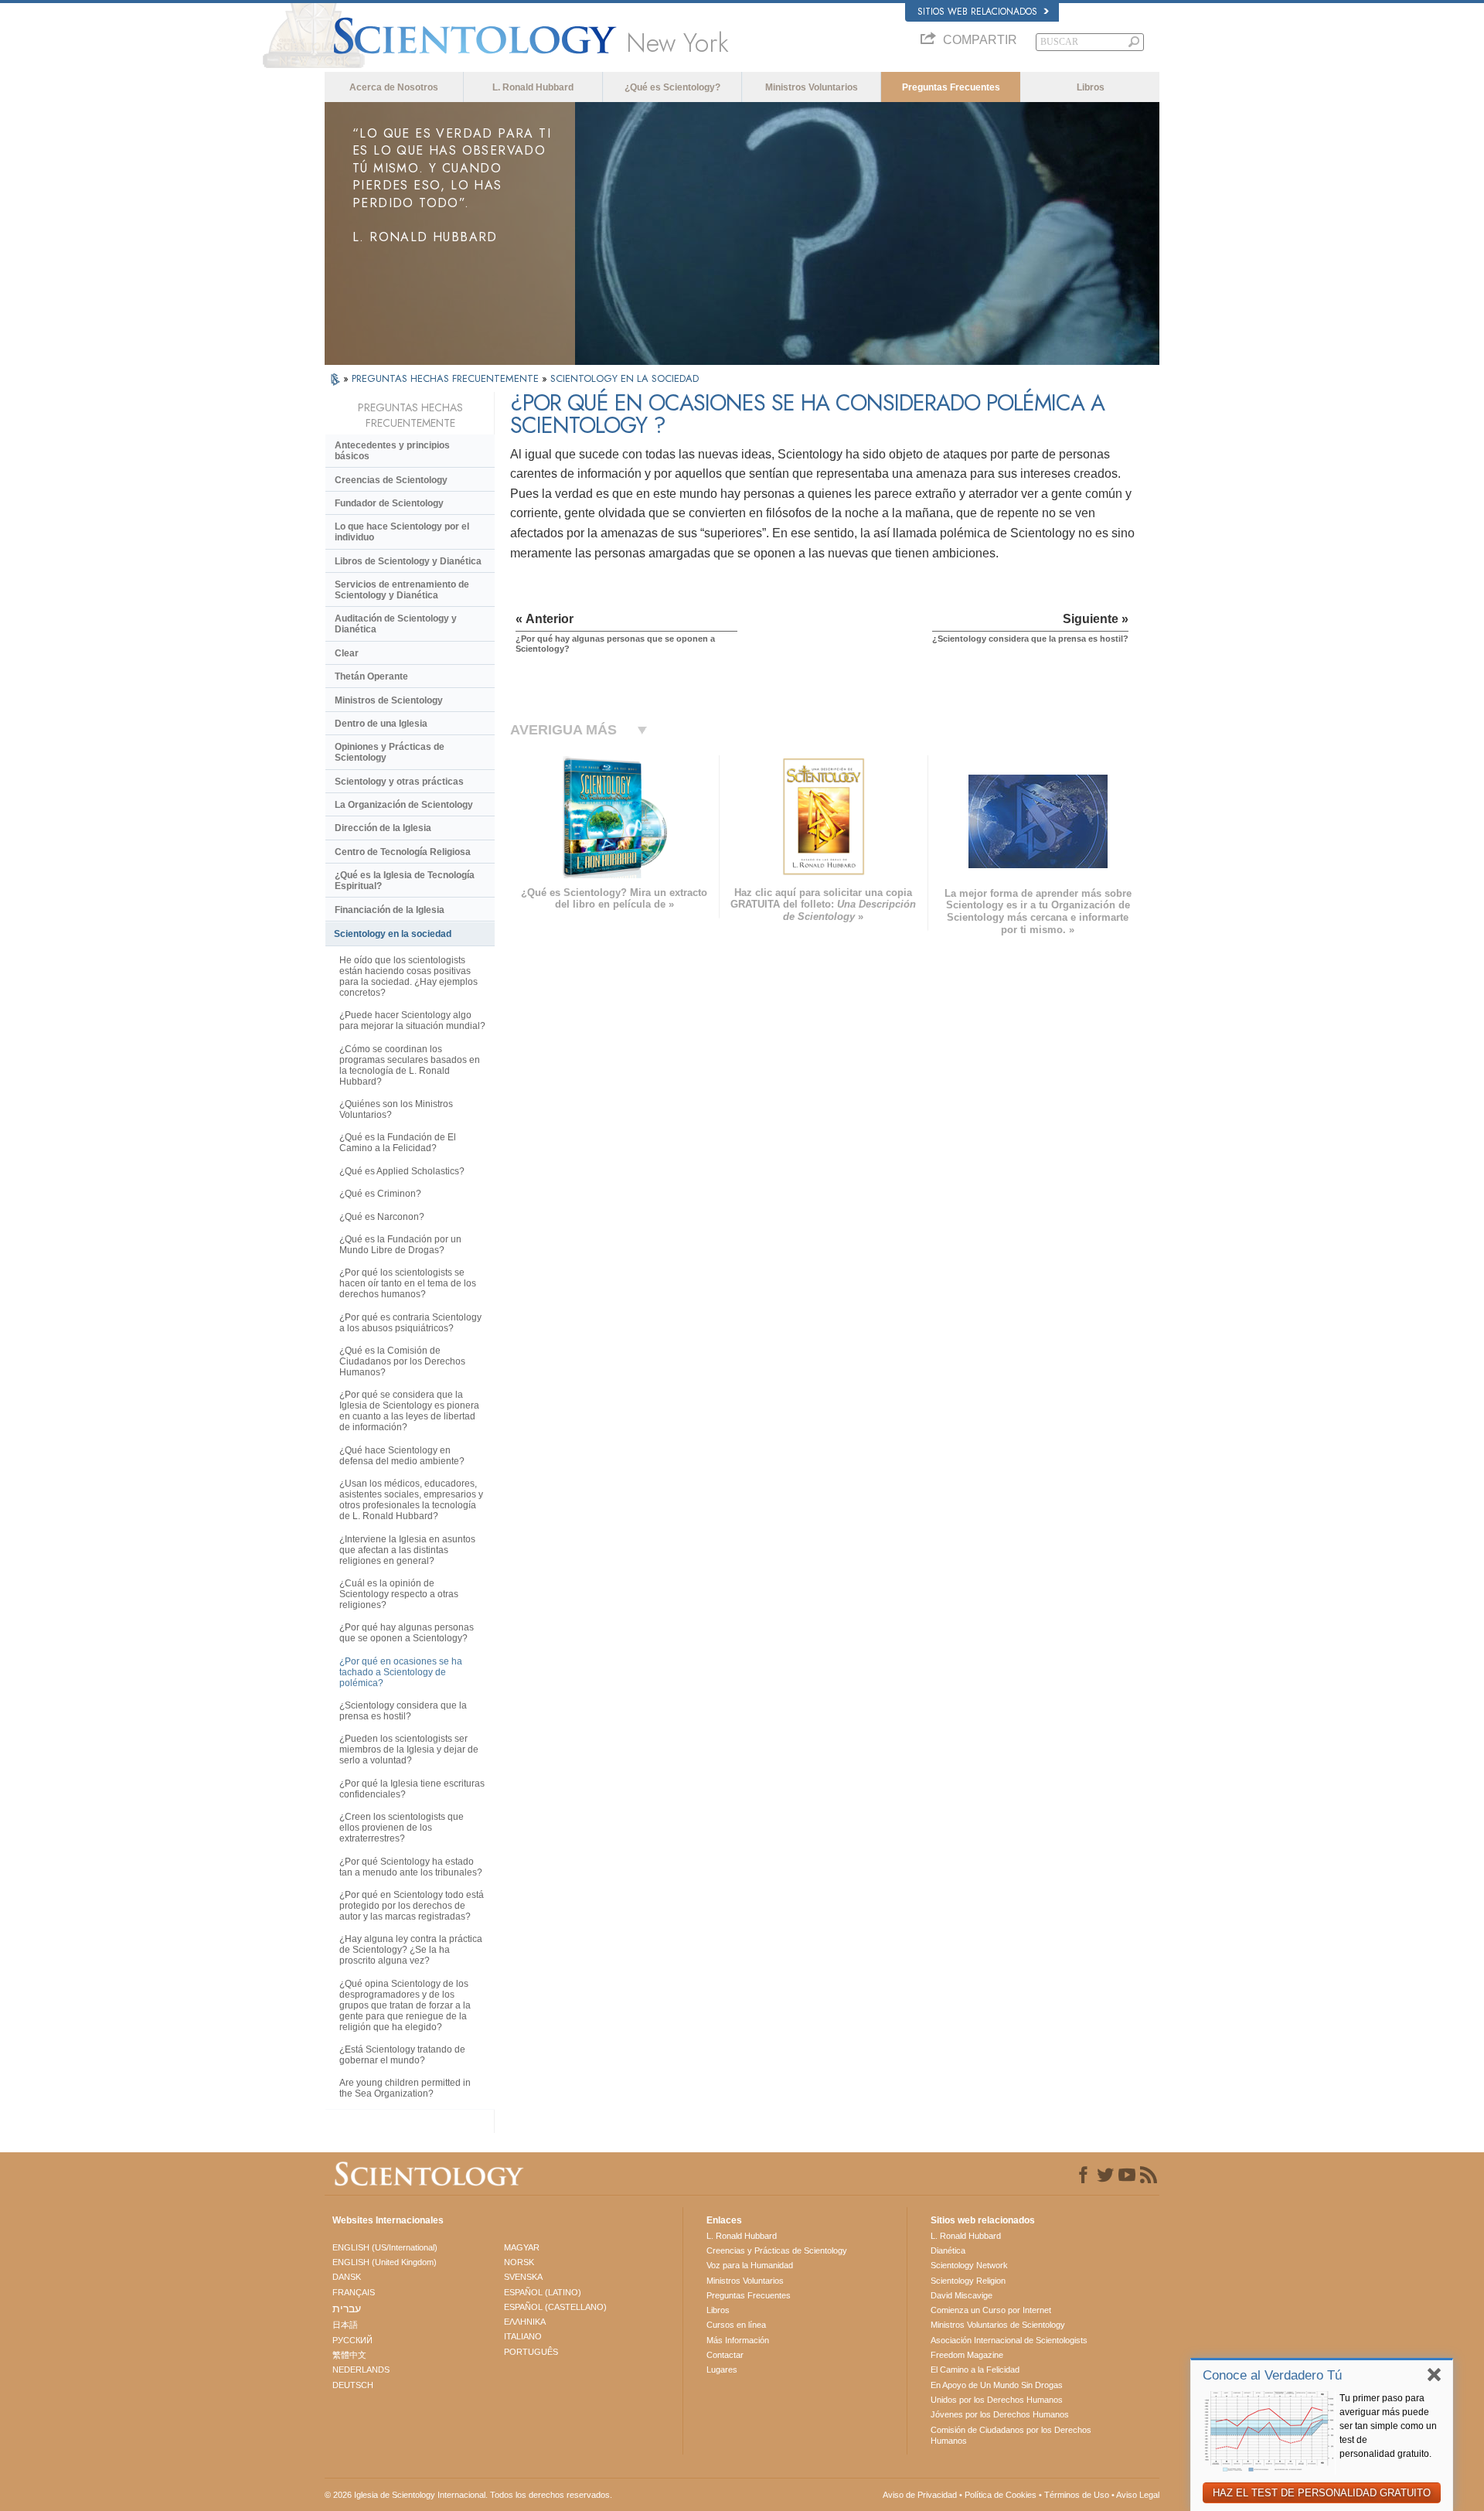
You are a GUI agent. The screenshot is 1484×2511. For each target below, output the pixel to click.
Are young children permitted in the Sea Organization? (405, 2088)
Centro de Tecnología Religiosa (403, 852)
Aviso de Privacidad (920, 2495)
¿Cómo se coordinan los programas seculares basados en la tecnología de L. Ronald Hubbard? (410, 1065)
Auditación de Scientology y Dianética (396, 624)
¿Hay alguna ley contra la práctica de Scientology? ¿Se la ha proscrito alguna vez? (411, 1950)
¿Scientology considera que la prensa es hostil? (403, 1711)
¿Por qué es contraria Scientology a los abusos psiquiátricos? (410, 1323)
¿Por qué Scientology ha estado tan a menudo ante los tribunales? (411, 1867)
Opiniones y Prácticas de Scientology (390, 752)
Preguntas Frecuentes (951, 87)
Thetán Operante (371, 676)
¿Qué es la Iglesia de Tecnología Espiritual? (405, 881)
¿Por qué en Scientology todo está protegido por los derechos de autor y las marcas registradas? (412, 1906)
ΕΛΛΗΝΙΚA (525, 2322)
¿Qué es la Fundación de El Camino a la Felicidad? (398, 1143)
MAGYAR (522, 2247)
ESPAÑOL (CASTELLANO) (555, 2307)
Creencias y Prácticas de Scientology (777, 2250)
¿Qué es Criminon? (380, 1194)
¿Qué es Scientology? (672, 87)
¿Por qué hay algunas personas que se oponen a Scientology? (407, 1633)
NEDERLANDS (361, 2370)
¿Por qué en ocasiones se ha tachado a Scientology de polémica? (401, 1672)
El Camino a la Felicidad (975, 2370)
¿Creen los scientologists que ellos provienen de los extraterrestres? (402, 1828)
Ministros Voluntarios (812, 87)
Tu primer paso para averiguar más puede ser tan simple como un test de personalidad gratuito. (1388, 2426)
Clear (347, 653)
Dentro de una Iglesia (381, 724)
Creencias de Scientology (391, 480)
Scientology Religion (968, 2281)
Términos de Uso (1077, 2495)
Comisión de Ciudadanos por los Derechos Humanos (1011, 2435)
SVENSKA (523, 2277)
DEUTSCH (353, 2385)
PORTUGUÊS (531, 2352)
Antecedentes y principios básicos (392, 451)
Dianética (948, 2250)
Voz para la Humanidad (750, 2265)
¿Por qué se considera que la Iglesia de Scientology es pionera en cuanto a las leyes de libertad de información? (409, 1411)
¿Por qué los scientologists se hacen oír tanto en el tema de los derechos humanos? (408, 1283)
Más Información (738, 2340)
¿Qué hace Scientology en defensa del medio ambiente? (402, 1456)
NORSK (519, 2262)
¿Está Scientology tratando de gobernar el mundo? (402, 2055)
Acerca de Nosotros (394, 87)
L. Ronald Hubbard (533, 87)
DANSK (347, 2277)
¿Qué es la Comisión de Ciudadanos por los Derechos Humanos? (402, 1361)
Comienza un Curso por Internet (991, 2310)
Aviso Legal (1138, 2495)
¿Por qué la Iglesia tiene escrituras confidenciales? (412, 1789)
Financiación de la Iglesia (390, 910)
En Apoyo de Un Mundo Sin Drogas (997, 2385)
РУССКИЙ (352, 2340)
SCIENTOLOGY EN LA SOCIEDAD (625, 378)
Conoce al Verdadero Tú (1272, 2375)
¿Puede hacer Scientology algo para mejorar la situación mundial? (412, 1020)
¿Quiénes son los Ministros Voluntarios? (396, 1109)
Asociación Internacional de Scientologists (1009, 2340)
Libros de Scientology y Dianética (408, 561)
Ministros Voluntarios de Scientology (998, 2325)
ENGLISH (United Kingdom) (385, 2262)
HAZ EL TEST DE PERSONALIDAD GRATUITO (1322, 2493)
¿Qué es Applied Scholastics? (402, 1171)
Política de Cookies (1001, 2495)
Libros (1091, 87)
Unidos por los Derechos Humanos (997, 2400)
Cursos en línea (736, 2325)
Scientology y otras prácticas (399, 782)
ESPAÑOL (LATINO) (543, 2292)
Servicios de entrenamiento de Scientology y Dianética (402, 590)
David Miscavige (962, 2295)
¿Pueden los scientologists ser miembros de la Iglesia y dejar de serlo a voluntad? (409, 1750)
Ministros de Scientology (389, 700)
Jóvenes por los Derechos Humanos (1000, 2414)
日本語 (345, 2325)
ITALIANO (523, 2336)
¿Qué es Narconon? (382, 1217)
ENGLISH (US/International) (385, 2247)
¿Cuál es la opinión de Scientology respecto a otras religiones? (399, 1594)
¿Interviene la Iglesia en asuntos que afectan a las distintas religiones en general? (407, 1550)
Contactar (725, 2355)
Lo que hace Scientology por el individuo (402, 532)
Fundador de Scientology (389, 503)
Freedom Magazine (967, 2355)
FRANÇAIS (354, 2292)
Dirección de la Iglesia (383, 828)
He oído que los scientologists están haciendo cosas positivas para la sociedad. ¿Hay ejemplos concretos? (408, 976)
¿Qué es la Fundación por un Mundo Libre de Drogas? (400, 1245)
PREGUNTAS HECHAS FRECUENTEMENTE (447, 378)
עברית (347, 2308)
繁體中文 (349, 2355)
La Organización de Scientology (404, 805)
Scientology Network (969, 2265)
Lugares (722, 2370)
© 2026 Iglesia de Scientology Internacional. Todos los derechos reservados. (468, 2495)
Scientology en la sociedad (393, 934)
